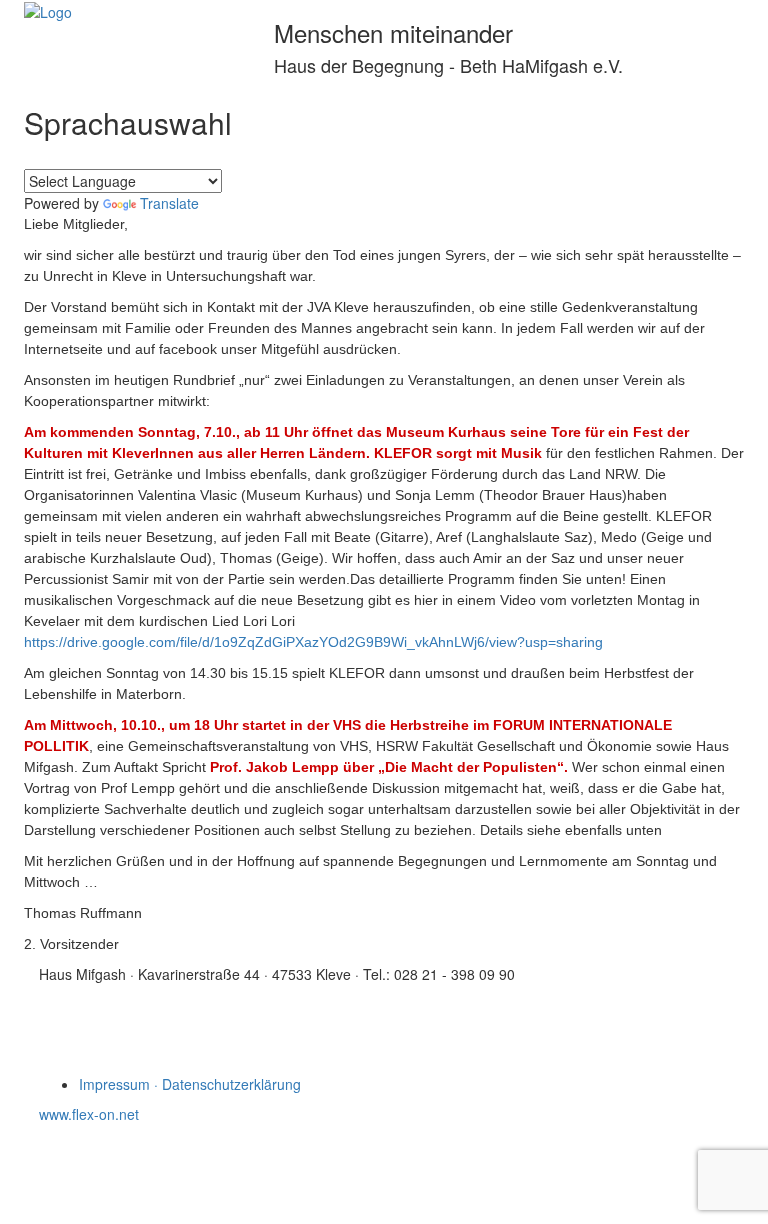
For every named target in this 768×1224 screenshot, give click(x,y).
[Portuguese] (203, 157)
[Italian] (155, 157)
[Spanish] (179, 157)
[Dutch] (107, 157)
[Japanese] (275, 157)
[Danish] (227, 157)
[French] (131, 157)
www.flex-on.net (89, 1114)
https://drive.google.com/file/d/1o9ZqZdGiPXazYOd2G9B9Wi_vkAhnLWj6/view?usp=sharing (313, 642)
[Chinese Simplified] (299, 157)
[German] (83, 157)
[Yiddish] (59, 157)
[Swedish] (251, 157)
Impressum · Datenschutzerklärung (190, 1084)
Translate (169, 203)
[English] (35, 157)
